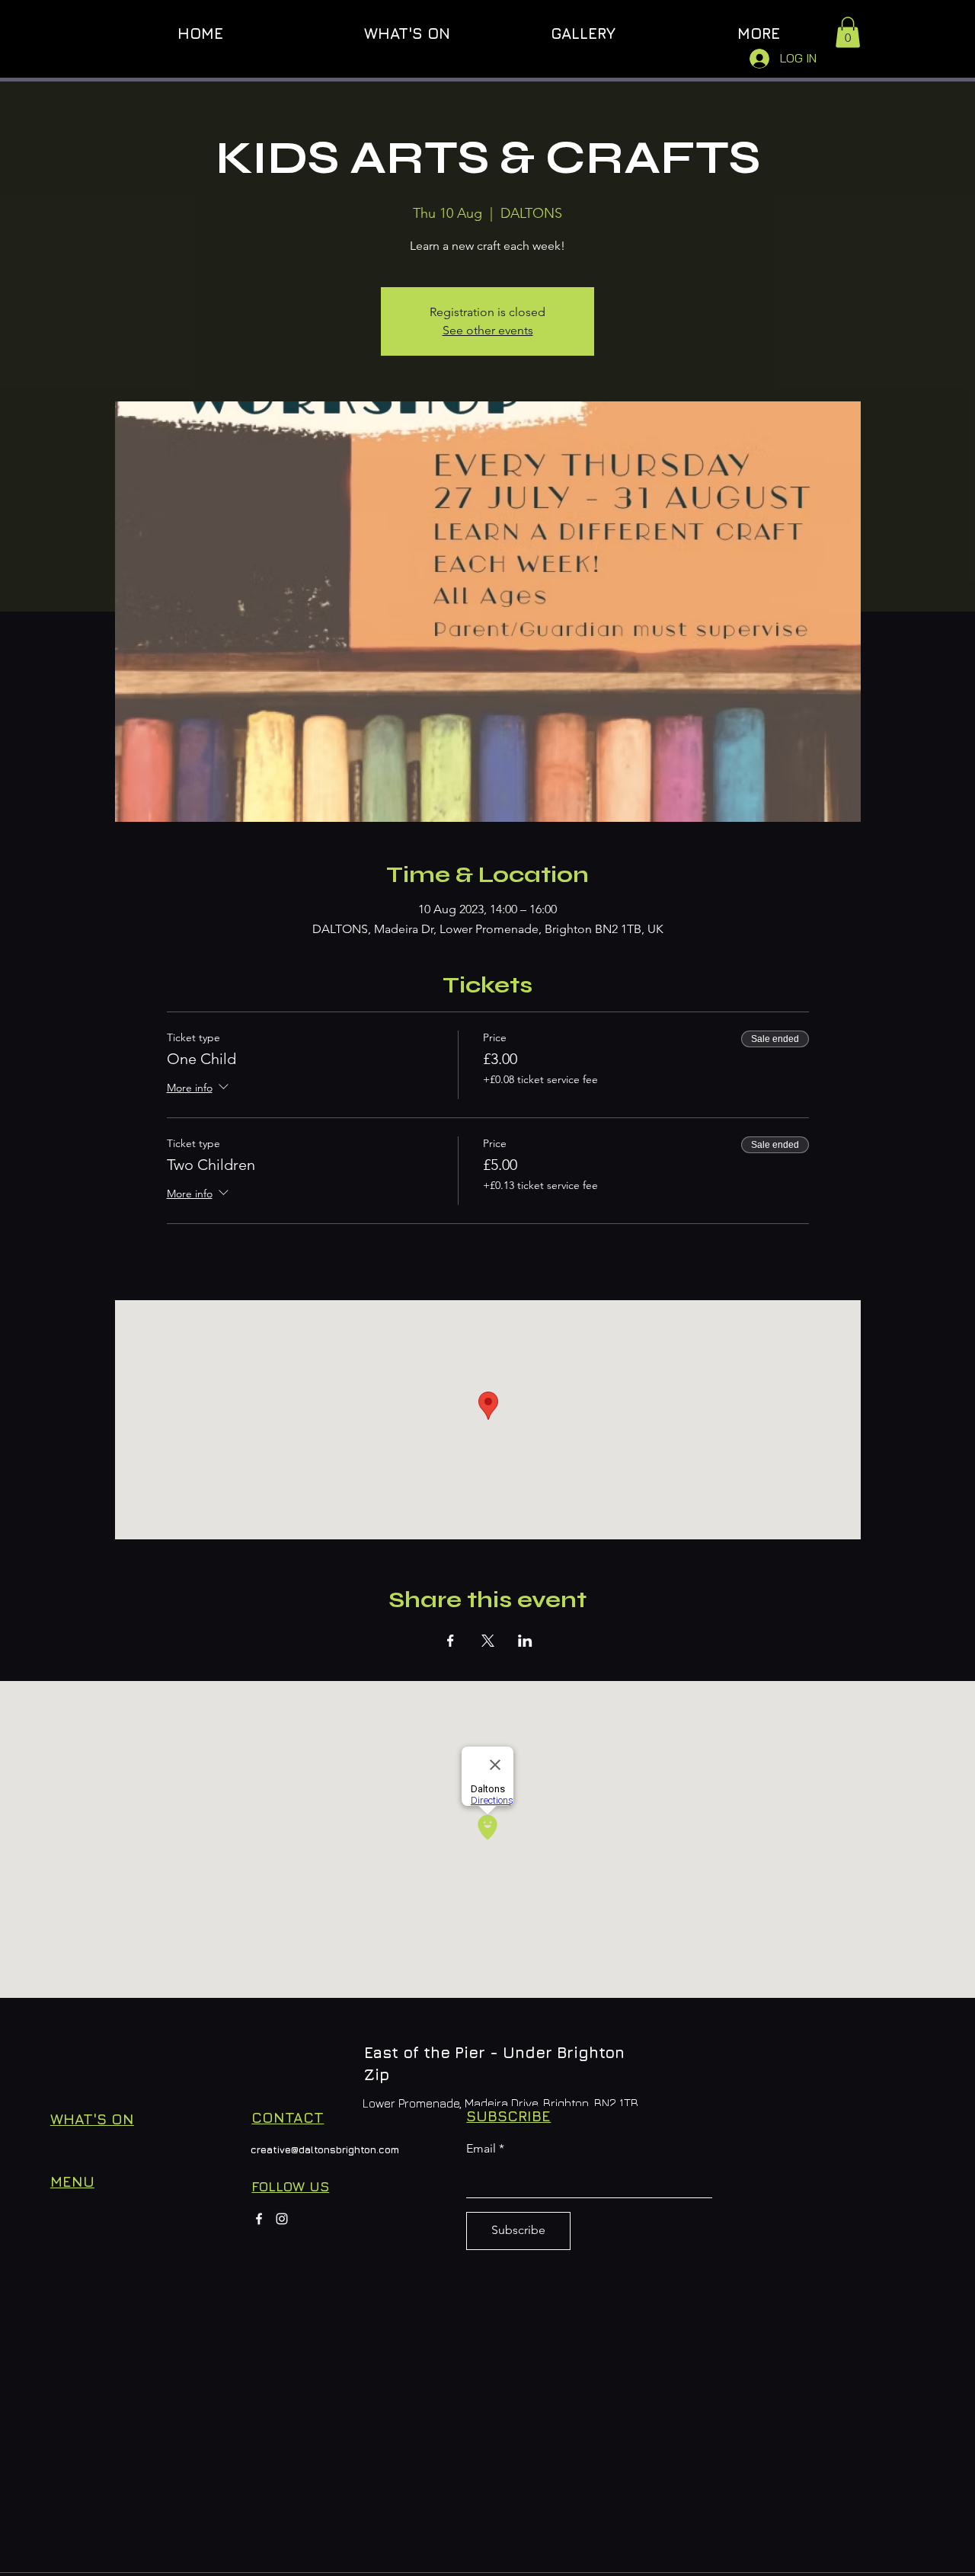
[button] (848, 32)
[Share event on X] (488, 1641)
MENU (72, 2181)
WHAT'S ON (92, 2119)
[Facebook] (259, 2219)
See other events (488, 330)
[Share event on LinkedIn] (525, 1641)
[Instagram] (282, 2219)
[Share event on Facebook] (451, 1641)
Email (481, 2149)
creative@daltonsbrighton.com (325, 2149)
